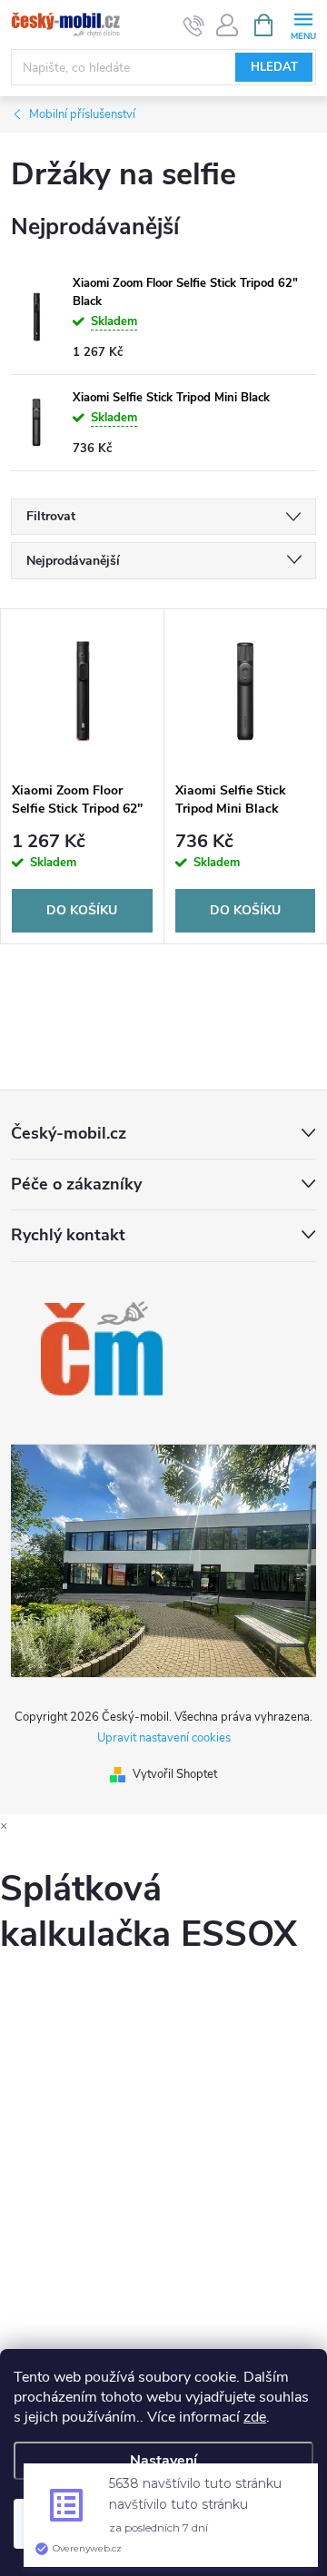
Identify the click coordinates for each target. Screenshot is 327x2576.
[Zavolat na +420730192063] (194, 25)
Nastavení (163, 2461)
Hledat (274, 67)
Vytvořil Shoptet (175, 1774)
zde (255, 2417)
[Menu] (303, 24)
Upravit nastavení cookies (164, 1738)
